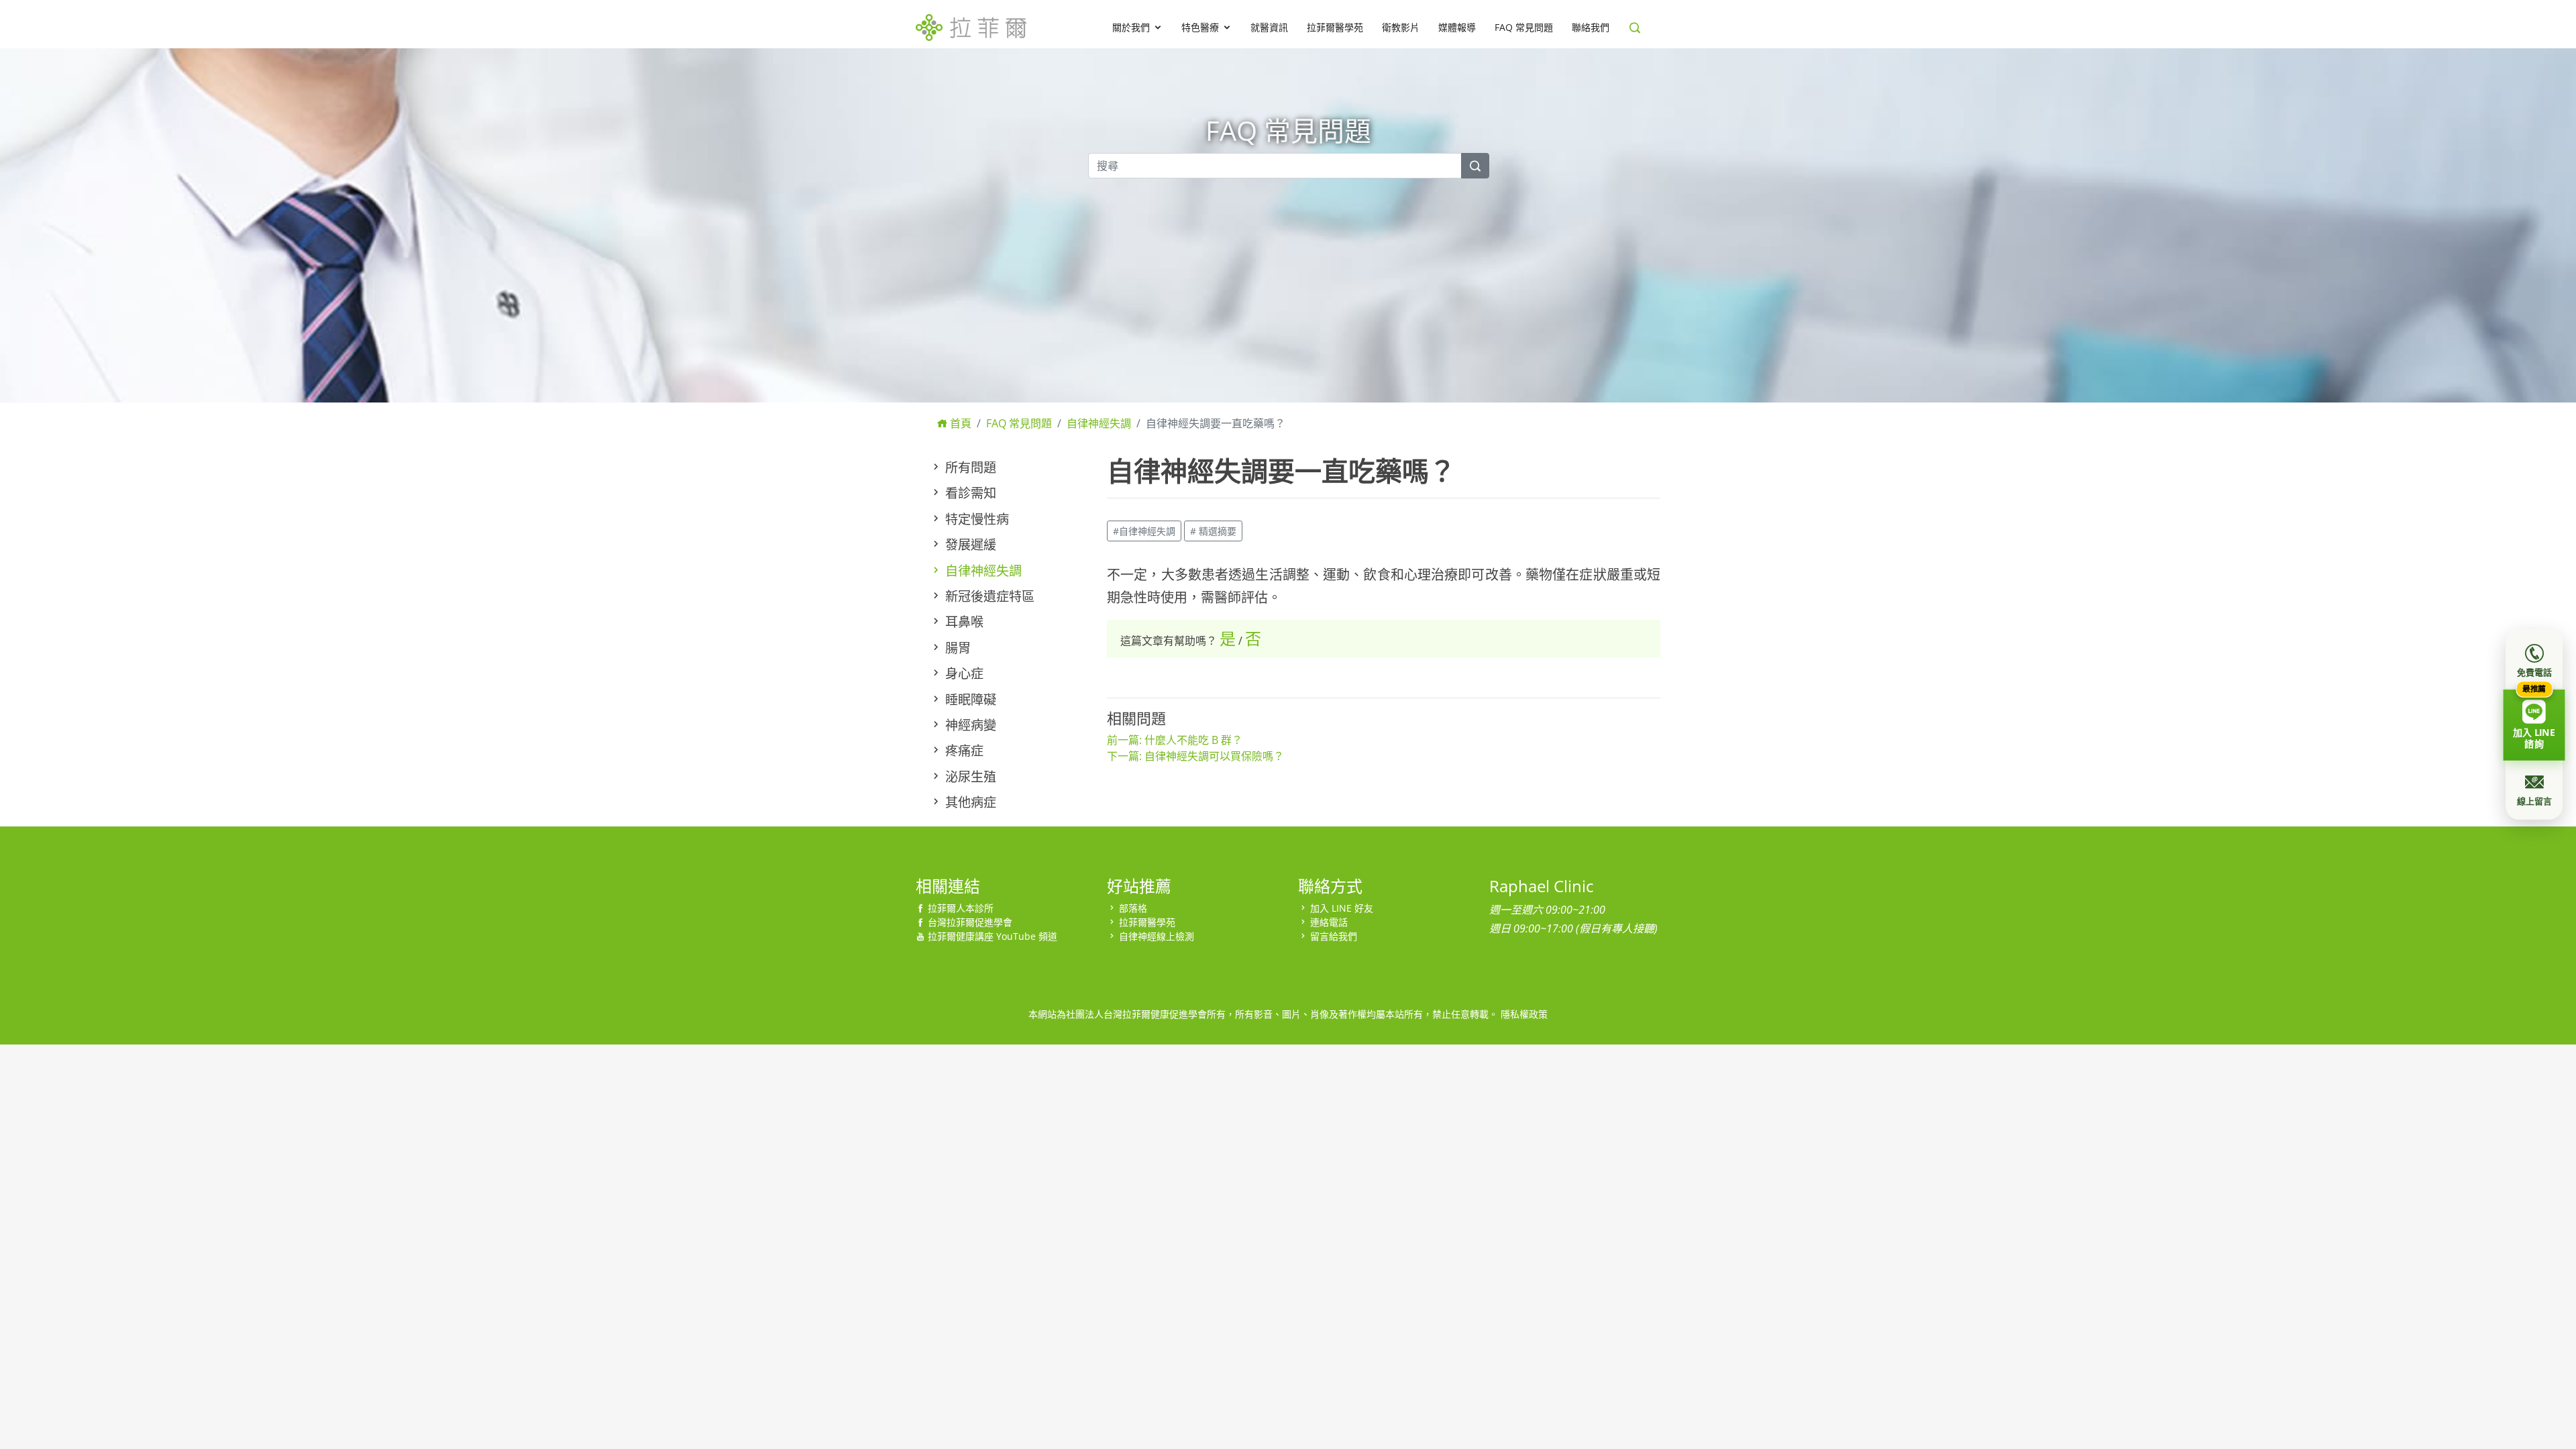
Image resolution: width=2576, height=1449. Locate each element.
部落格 (1133, 908)
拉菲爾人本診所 (961, 908)
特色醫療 (1200, 27)
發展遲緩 (969, 544)
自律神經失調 (1099, 423)
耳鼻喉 (963, 622)
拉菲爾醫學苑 (1335, 27)
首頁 (959, 423)
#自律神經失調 (1144, 531)
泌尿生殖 (969, 776)
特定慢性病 (975, 519)
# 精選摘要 (1213, 531)
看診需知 (969, 493)
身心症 (963, 673)
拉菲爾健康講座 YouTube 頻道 (992, 936)
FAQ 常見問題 (1524, 27)
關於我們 (1131, 27)
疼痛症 (963, 750)
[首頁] (971, 25)
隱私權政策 (1524, 1014)
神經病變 (969, 725)
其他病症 (969, 802)
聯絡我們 (1591, 27)
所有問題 (969, 467)
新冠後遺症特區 (988, 596)
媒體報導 (1457, 27)
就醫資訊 (1269, 27)
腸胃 (956, 648)
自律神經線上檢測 (1157, 936)
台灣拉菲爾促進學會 (970, 922)
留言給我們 (1334, 936)
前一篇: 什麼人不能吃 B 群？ (1175, 740)
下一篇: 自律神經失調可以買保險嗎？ (1195, 756)
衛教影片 (1401, 27)
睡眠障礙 (969, 699)
